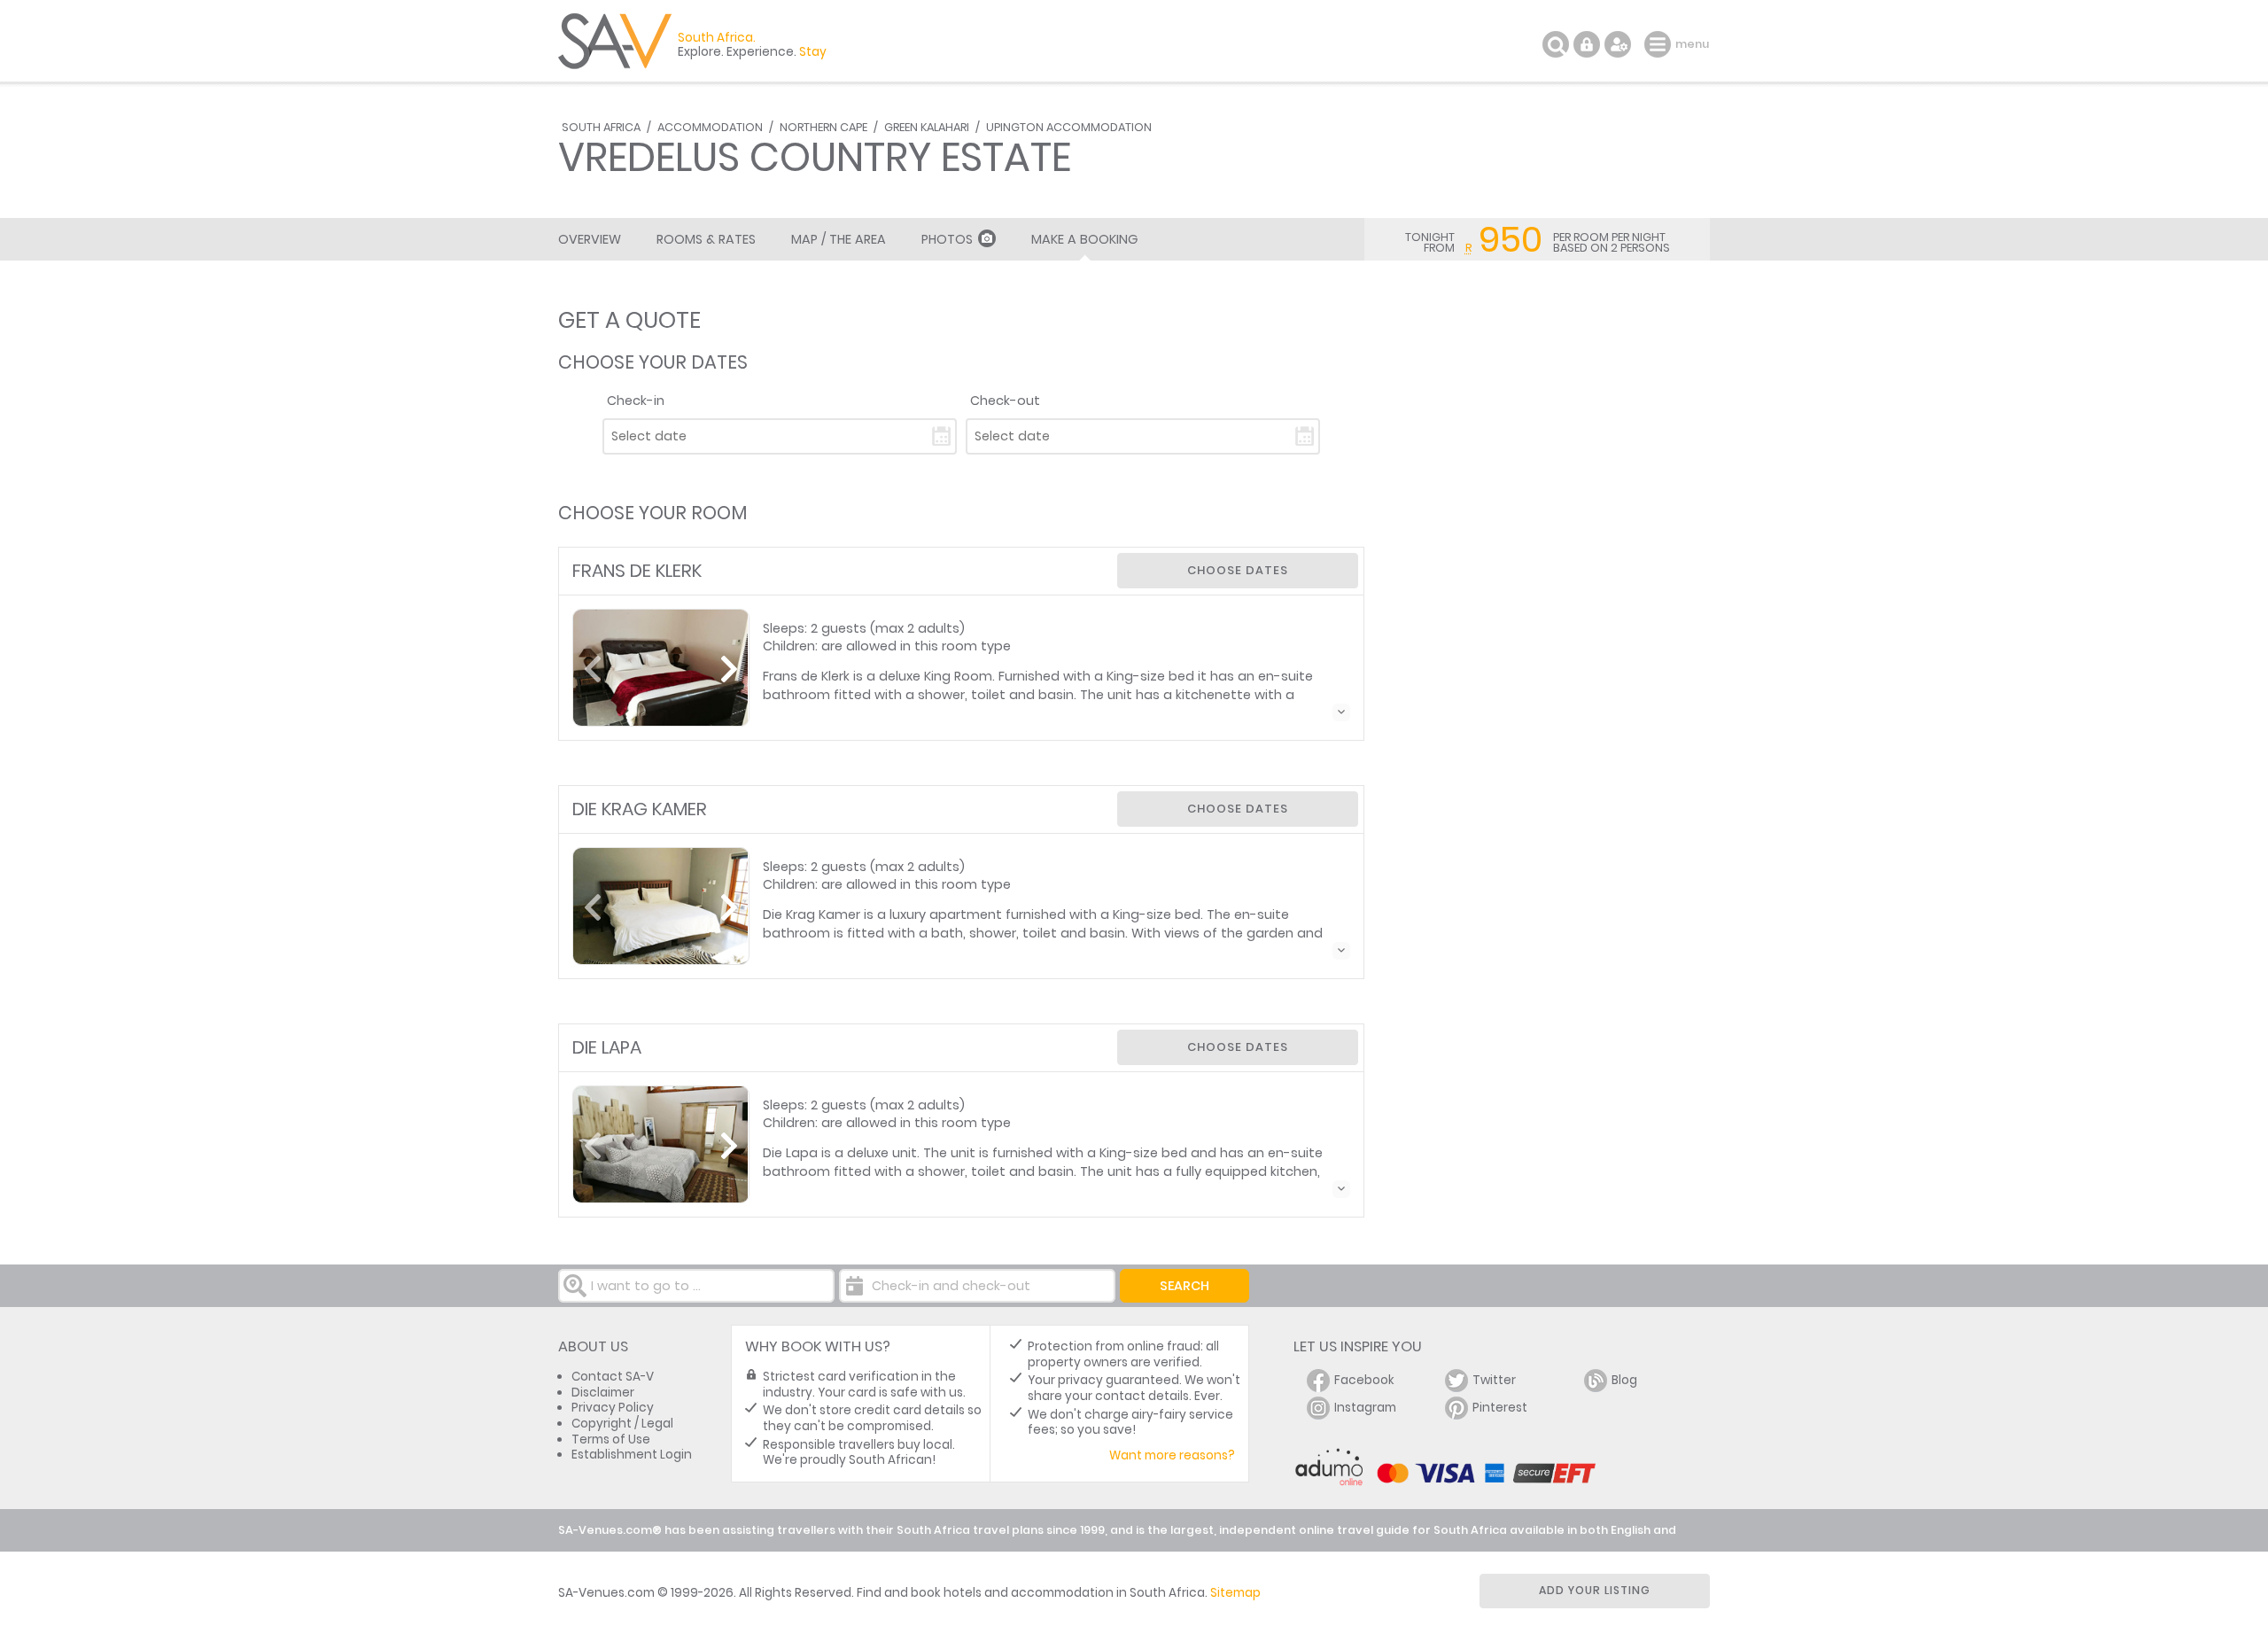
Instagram (1365, 1408)
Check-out (1005, 401)
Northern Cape (823, 127)
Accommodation (710, 127)
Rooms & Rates (706, 239)
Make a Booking (1084, 239)
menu (1660, 44)
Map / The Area (839, 239)
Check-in (636, 401)
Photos (947, 239)
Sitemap (1235, 1593)
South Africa (601, 127)
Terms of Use (611, 1439)
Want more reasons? (1172, 1455)
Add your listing (1595, 1590)
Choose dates (1238, 570)
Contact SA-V (613, 1377)
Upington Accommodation (1069, 127)
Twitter (1494, 1380)
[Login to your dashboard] (1587, 44)
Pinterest (1500, 1408)
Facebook (1364, 1380)
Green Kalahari (927, 127)
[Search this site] (1556, 44)
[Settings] (1618, 44)
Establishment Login (632, 1455)
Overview (590, 239)
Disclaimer (603, 1393)
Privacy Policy (613, 1408)
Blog (1624, 1380)
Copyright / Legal (622, 1424)
